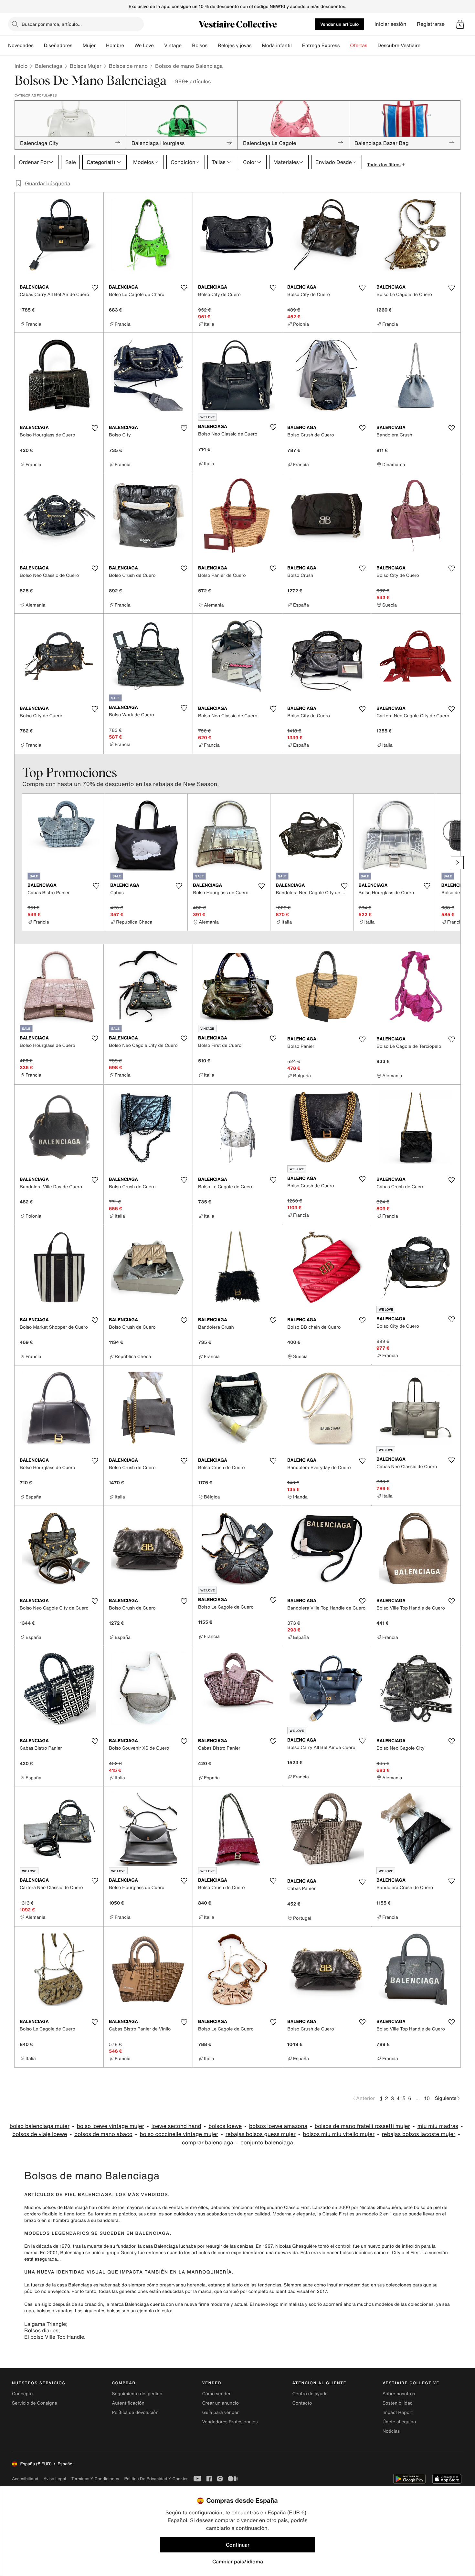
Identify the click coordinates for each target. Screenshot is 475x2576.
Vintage (173, 46)
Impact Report (398, 2412)
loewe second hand (176, 2126)
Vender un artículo (339, 24)
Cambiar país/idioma (238, 2561)
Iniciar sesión (391, 24)
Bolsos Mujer (86, 66)
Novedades (21, 46)
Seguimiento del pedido (137, 2394)
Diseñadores (58, 46)
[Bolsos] (213, 46)
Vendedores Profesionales (230, 2422)
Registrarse (431, 24)
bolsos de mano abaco (103, 2134)
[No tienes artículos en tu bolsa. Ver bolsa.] (460, 24)
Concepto (22, 2394)
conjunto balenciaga (267, 2143)
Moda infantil (277, 46)
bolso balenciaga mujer (40, 2126)
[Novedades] (39, 46)
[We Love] (159, 46)
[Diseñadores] (78, 46)
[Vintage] (187, 46)
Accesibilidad (25, 2479)
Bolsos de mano (128, 66)
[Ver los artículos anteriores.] (18, 863)
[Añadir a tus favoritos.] (95, 288)
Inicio (21, 66)
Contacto (302, 2403)
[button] (460, 24)
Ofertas (359, 46)
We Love (144, 46)
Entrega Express (321, 46)
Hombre (115, 46)
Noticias (391, 2431)
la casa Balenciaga (72, 2285)
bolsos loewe (225, 2126)
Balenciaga (48, 66)
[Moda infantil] (297, 46)
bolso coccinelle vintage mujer (179, 2134)
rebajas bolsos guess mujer (261, 2134)
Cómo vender (216, 2394)
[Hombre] (129, 46)
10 (427, 2098)
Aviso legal (55, 2479)
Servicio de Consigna (35, 2403)
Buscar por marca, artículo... (52, 24)
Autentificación (128, 2403)
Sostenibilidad (398, 2403)
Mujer (89, 46)
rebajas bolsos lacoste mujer (419, 2134)
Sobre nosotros (399, 2394)
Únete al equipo (399, 2422)
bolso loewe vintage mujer (111, 2126)
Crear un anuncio (220, 2403)
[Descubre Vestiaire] (426, 46)
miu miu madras (438, 2126)
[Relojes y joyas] (257, 46)
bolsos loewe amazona (278, 2126)
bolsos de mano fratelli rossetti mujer (362, 2126)
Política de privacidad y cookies (156, 2479)
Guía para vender (220, 2412)
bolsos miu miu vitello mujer (339, 2134)
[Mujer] (101, 46)
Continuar (238, 2545)
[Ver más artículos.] (457, 863)
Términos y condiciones (95, 2479)
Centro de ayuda (310, 2394)
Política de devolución (135, 2412)
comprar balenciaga (208, 2143)
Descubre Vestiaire (399, 46)
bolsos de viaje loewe (40, 2134)
